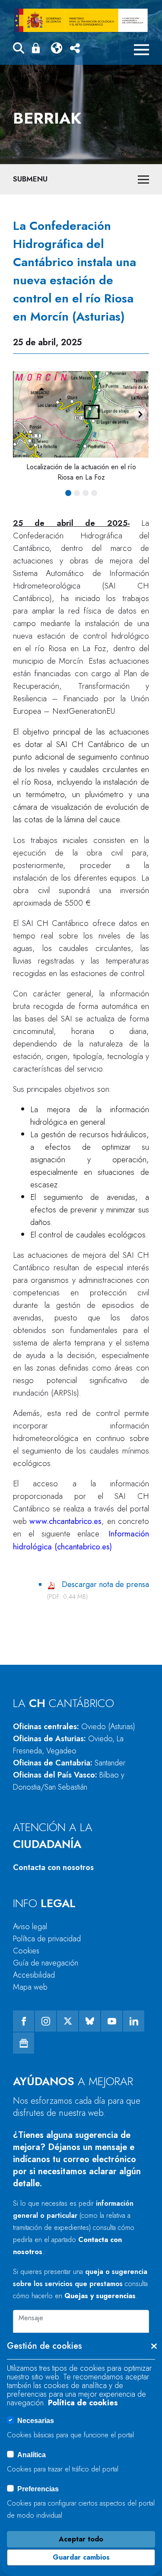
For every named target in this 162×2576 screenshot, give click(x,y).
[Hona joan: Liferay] (81, 20)
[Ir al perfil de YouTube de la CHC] (112, 2021)
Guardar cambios (81, 2557)
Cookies (26, 1951)
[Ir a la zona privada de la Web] (38, 48)
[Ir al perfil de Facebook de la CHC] (24, 2021)
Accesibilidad (34, 1975)
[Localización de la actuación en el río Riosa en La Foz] (81, 414)
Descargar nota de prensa (105, 1584)
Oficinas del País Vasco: (69, 1781)
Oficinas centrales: (74, 1727)
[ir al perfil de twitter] (68, 2021)
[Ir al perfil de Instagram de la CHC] (46, 2021)
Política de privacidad (47, 1939)
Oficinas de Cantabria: (69, 1763)
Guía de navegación (46, 1963)
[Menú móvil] (141, 50)
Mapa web (30, 1987)
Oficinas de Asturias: (68, 1745)
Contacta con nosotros (53, 1867)
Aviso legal (30, 1927)
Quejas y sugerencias (100, 2296)
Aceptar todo (81, 2539)
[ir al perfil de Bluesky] (90, 2021)
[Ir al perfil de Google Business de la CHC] (24, 2043)
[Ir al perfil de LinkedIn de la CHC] (134, 2021)
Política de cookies (83, 2403)
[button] (19, 49)
